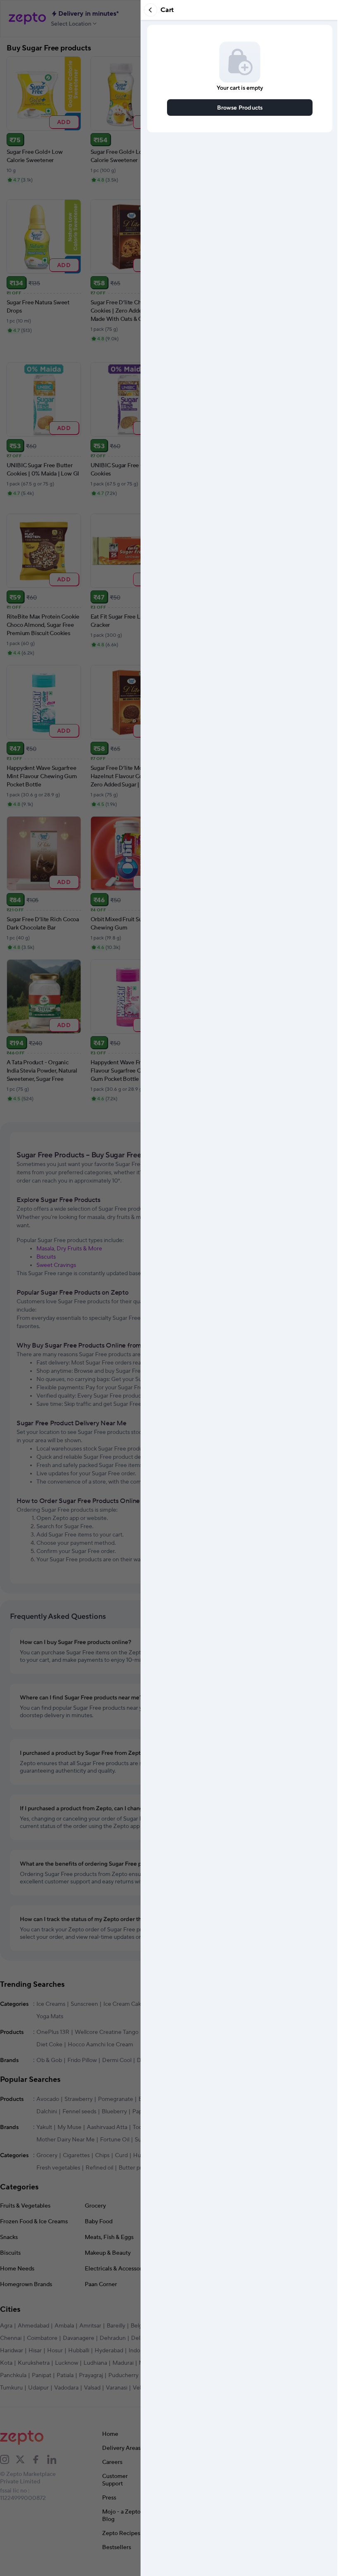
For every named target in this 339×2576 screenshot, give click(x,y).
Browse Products (240, 107)
